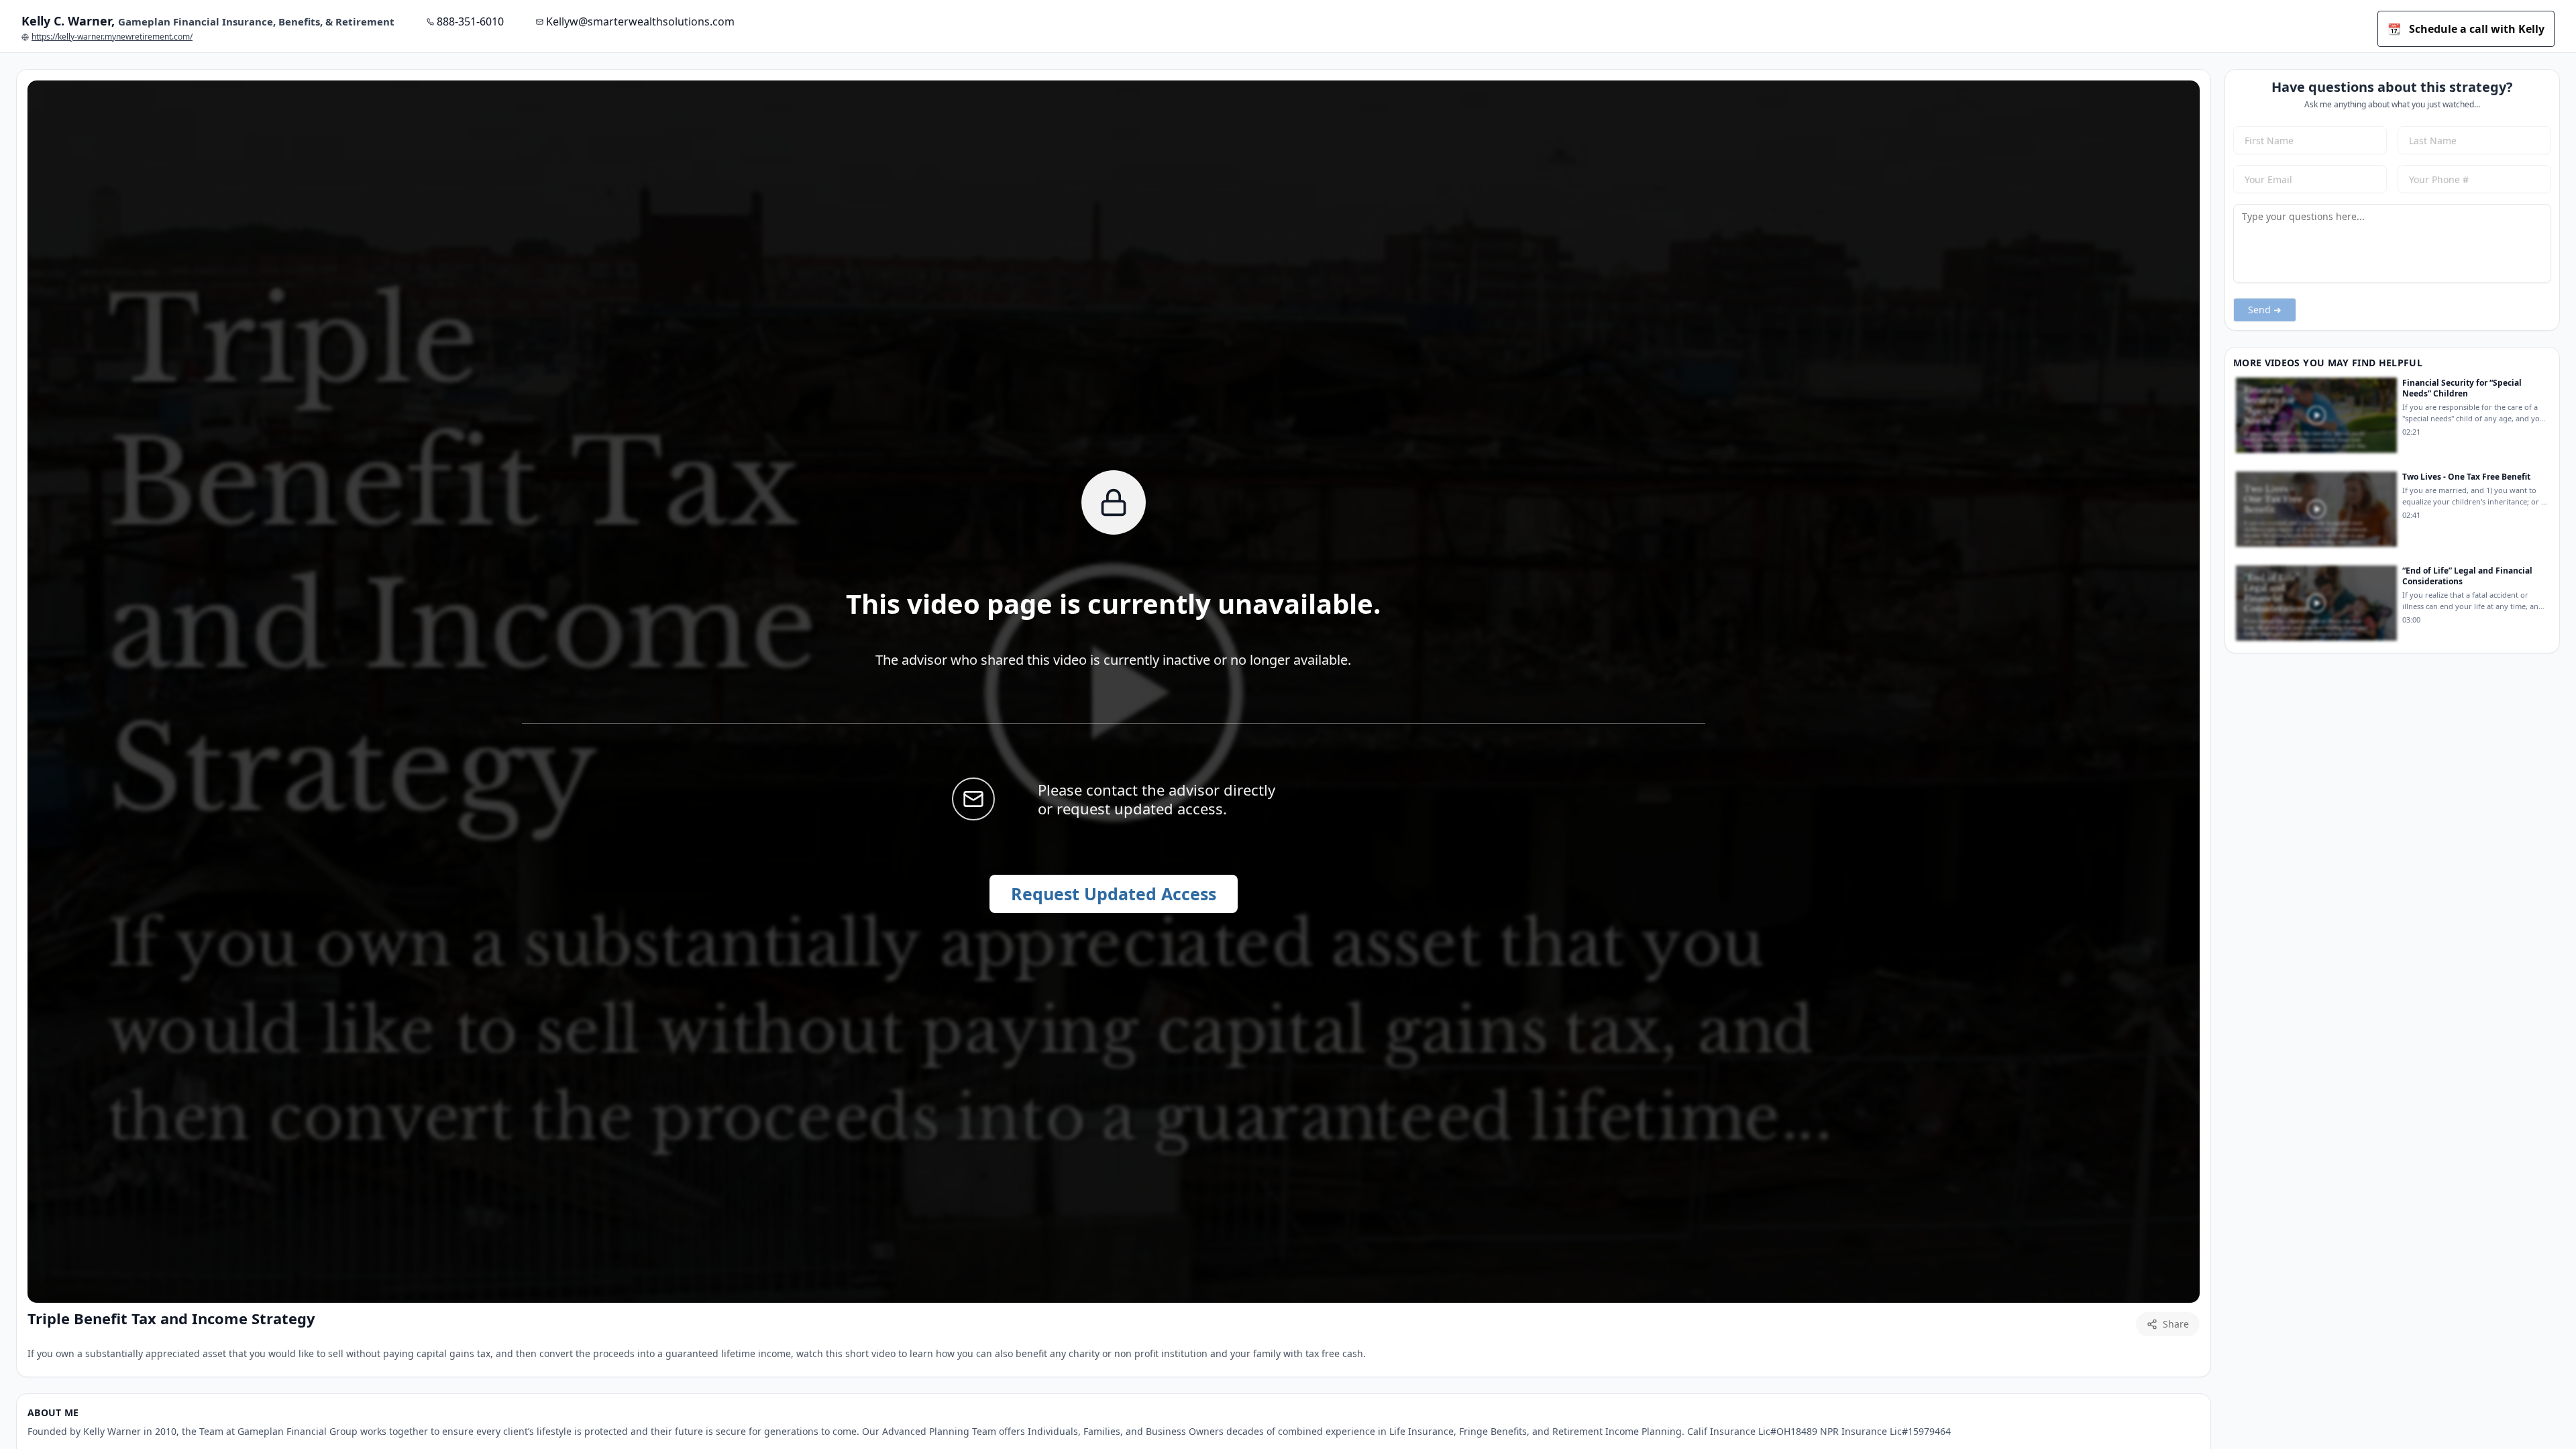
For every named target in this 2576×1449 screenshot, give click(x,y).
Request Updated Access (1114, 894)
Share (2176, 1324)
